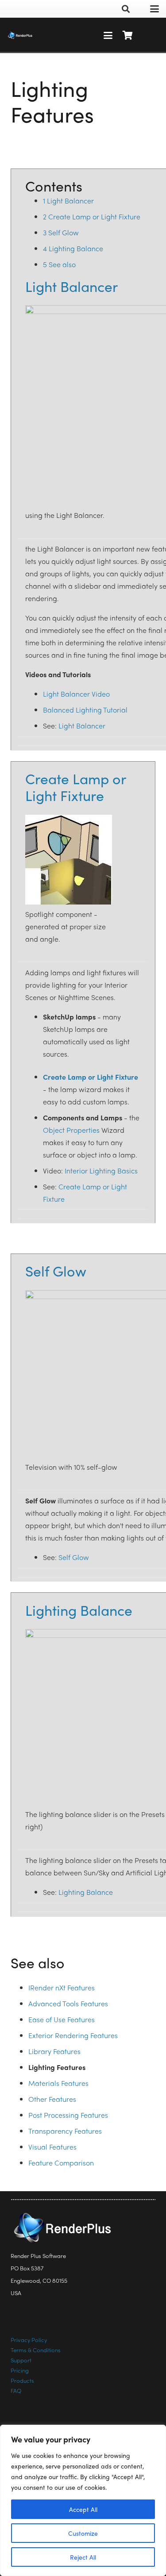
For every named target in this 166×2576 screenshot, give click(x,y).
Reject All (83, 2557)
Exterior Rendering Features (73, 2035)
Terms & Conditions (36, 2350)
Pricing (20, 2370)
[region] (83, 2500)
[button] (126, 9)
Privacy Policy (29, 2340)
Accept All (83, 2509)
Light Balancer (71, 286)
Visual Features (52, 2147)
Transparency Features (65, 2131)
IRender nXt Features (62, 1988)
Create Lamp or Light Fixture (75, 787)
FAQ (16, 2390)
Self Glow (56, 1271)
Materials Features (58, 2083)
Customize (83, 2533)
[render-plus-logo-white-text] (20, 35)
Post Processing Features (68, 2115)
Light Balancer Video (76, 694)
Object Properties (71, 1130)
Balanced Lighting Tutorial (85, 710)
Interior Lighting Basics (101, 1171)
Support (21, 2360)
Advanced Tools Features (68, 2003)
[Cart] (127, 35)
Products (22, 2380)
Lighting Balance (79, 1610)
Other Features (52, 2099)
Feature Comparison (61, 2163)
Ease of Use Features (62, 2019)
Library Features (54, 2051)
